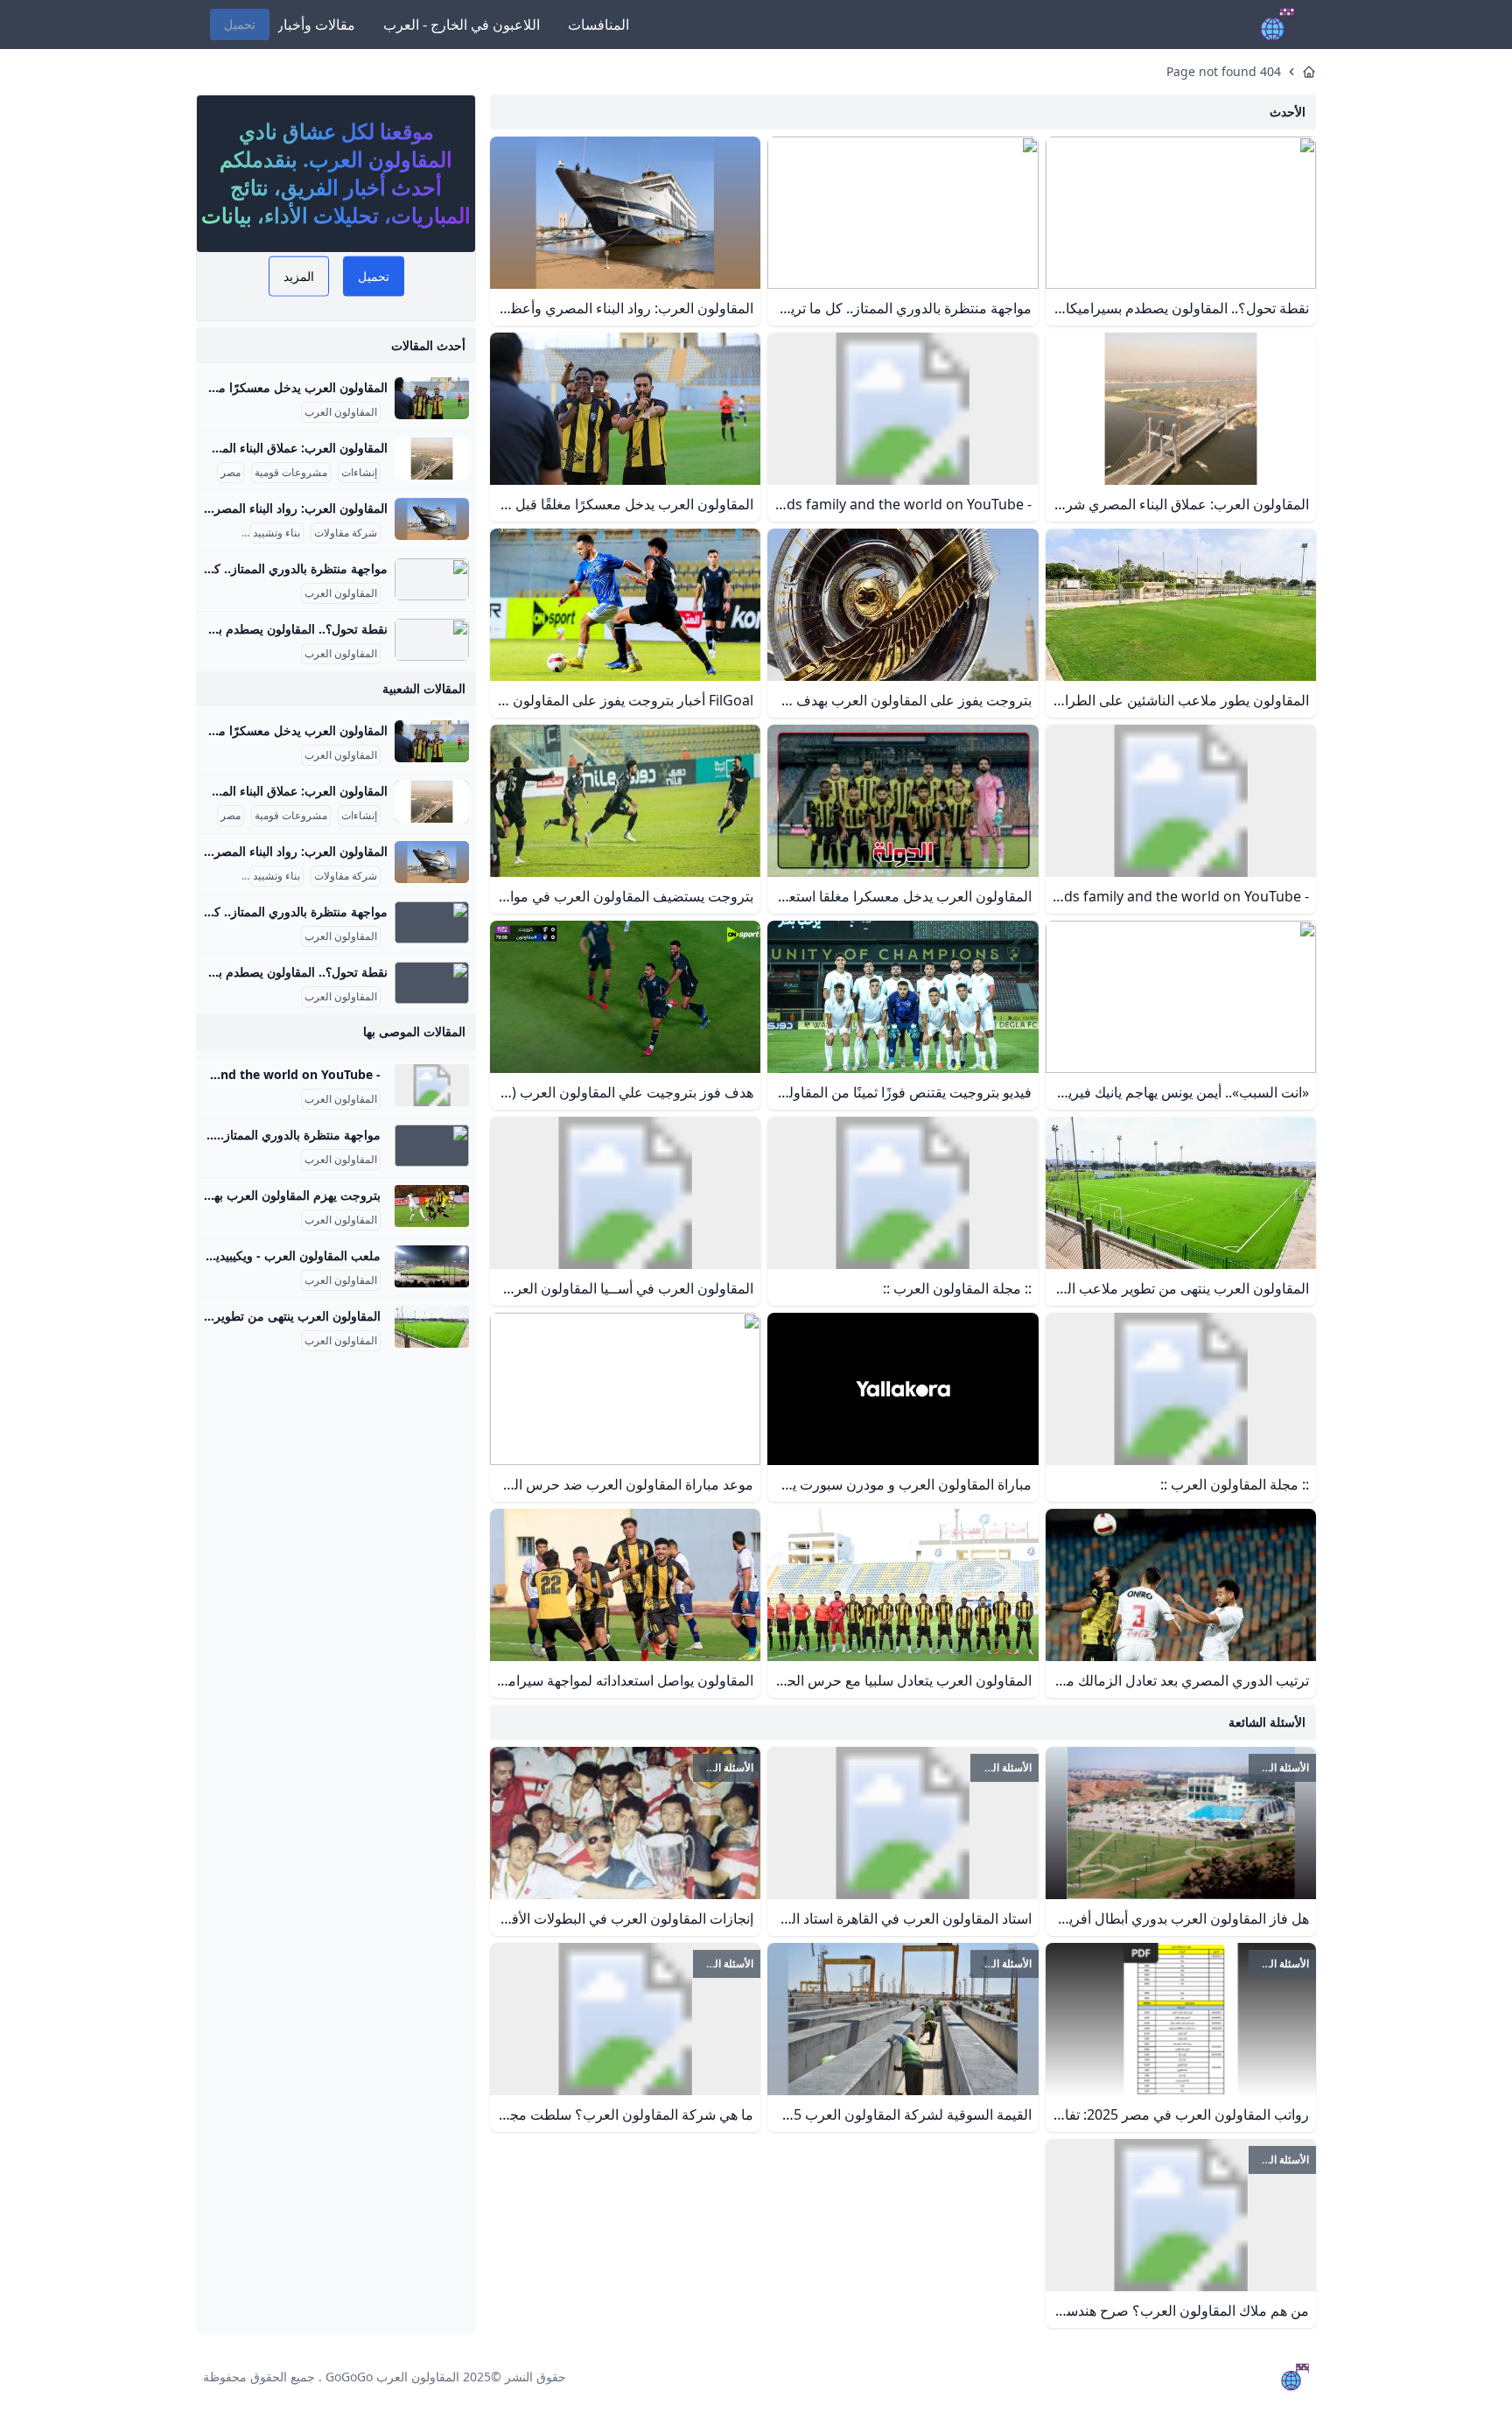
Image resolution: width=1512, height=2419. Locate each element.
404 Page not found (1224, 71)
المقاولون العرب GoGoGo (392, 2377)
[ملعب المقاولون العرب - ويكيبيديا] (432, 1266)
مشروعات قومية (291, 473)
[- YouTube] (432, 1085)
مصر (231, 473)
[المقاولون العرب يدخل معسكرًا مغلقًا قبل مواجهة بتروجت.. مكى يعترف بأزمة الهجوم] (432, 398)
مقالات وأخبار (316, 25)
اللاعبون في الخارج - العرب (462, 25)
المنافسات (598, 25)
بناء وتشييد (276, 533)
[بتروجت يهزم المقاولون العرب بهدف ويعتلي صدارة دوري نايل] (432, 1206)
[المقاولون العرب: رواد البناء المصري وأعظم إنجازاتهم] (432, 519)
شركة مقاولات (346, 533)
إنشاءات (359, 473)
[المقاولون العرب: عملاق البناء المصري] (432, 459)
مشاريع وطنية (209, 533)
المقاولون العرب (341, 412)
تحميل (240, 24)
